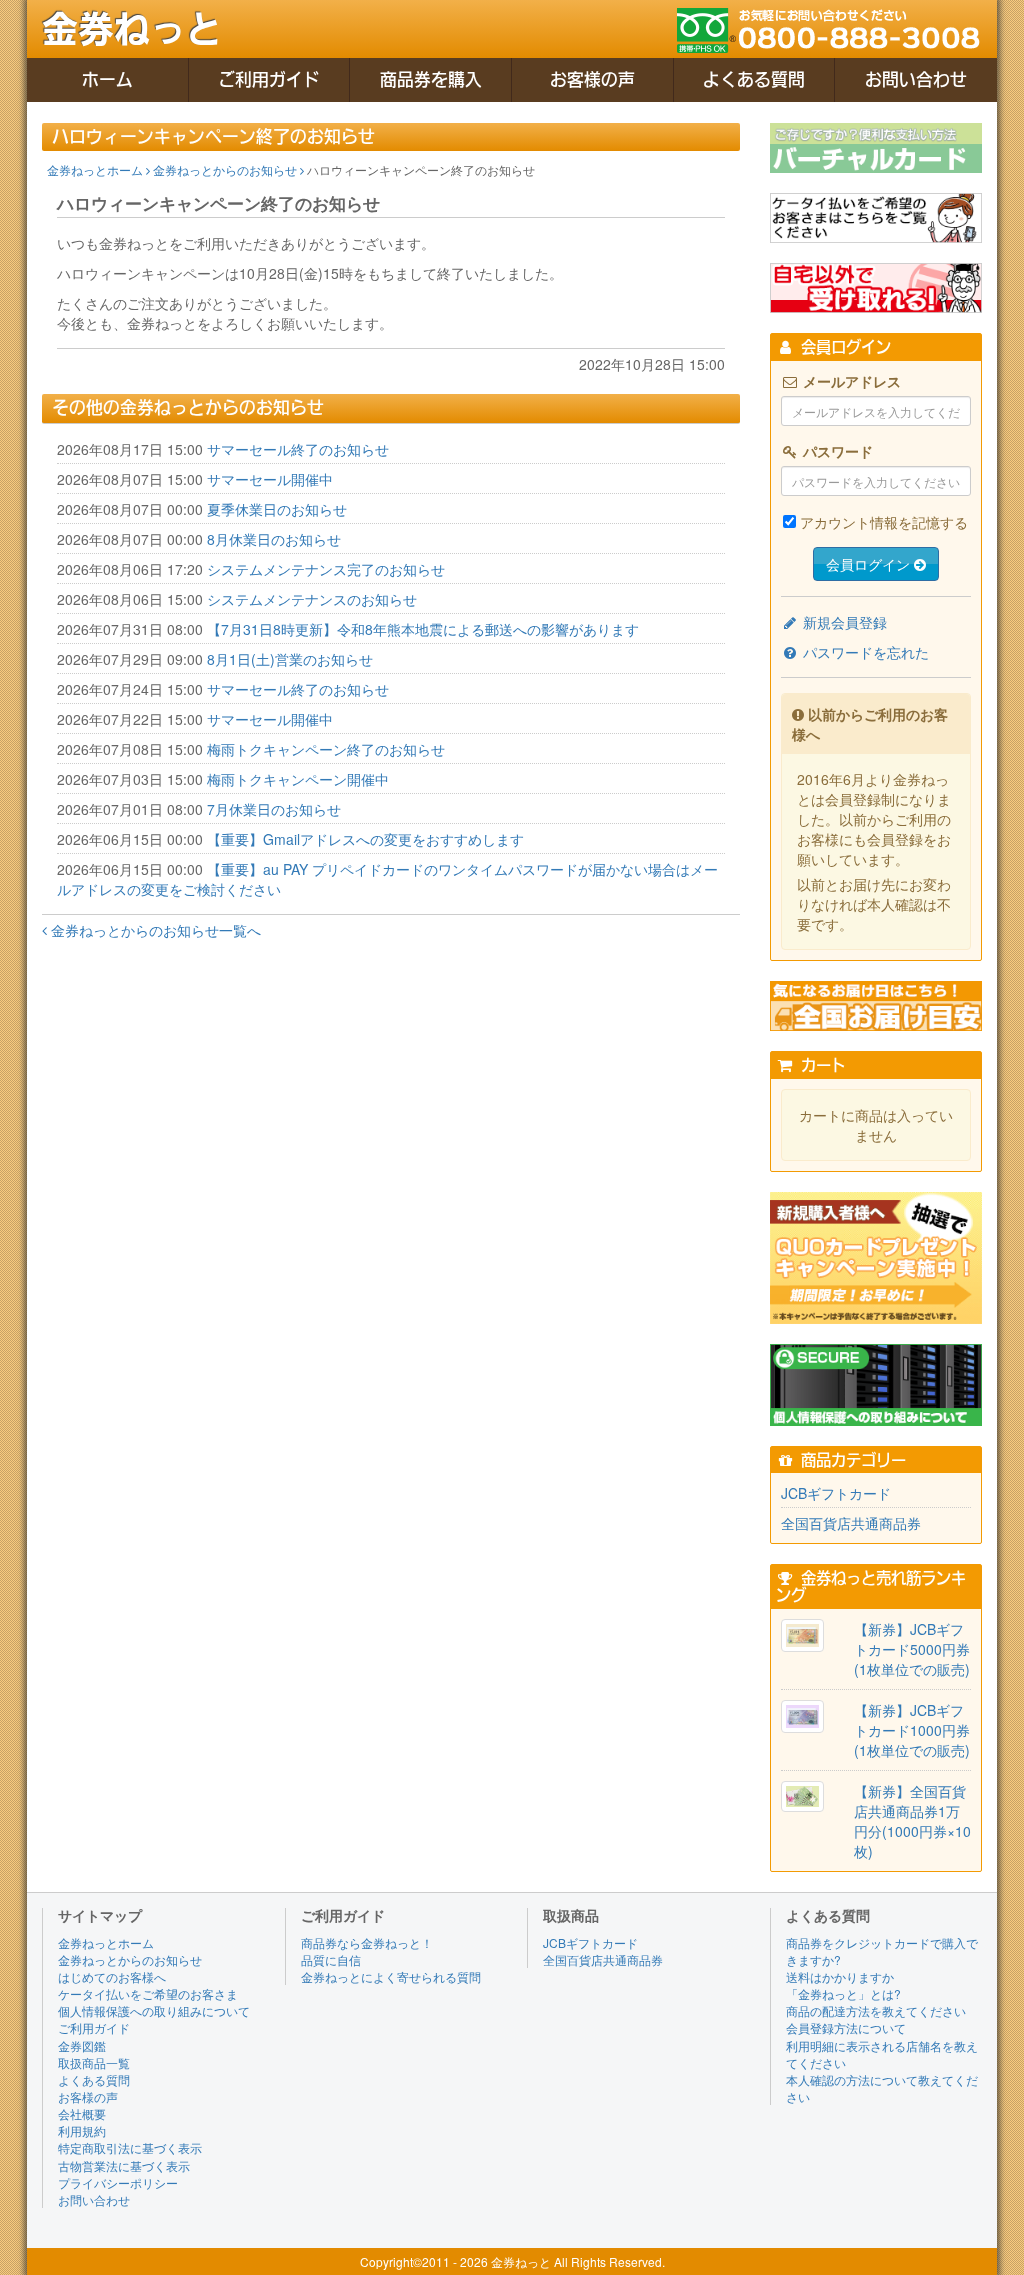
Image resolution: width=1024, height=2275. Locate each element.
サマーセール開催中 (270, 479)
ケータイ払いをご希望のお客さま (148, 1993)
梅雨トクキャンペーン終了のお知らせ (326, 749)
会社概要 (82, 2113)
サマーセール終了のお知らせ (298, 449)
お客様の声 (592, 79)
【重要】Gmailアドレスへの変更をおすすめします (365, 839)
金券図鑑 (82, 2045)
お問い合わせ (916, 79)
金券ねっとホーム (96, 169)
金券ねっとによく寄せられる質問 (391, 1976)
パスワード (836, 451)
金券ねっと (132, 29)
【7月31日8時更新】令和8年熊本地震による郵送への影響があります (423, 629)
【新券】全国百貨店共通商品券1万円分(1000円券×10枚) (912, 1821)
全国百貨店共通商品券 (851, 1523)
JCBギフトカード (836, 1493)
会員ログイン (870, 564)
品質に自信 (331, 1959)
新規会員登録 (843, 622)
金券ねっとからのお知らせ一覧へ (154, 930)
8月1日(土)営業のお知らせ (290, 659)
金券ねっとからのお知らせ (226, 169)
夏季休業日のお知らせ (277, 509)
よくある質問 (754, 79)
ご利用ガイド (269, 79)
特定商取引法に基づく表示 (130, 2147)
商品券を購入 (431, 79)
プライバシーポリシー (118, 2182)
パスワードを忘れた (864, 652)
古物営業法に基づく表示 (124, 2165)
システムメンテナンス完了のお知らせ (326, 569)
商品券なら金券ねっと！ (367, 1942)
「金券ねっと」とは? (843, 1993)
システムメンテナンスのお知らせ (312, 599)
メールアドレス (850, 381)
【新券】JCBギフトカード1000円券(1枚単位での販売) (912, 1730)
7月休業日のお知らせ (274, 809)
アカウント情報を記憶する (884, 522)
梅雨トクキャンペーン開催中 (298, 779)
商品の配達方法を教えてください (876, 2010)
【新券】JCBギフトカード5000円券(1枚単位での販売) (912, 1649)
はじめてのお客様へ (112, 1976)
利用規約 (82, 2130)
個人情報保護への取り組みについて (154, 2010)
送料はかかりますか (840, 1976)
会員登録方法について (846, 2027)
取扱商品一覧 (94, 2062)
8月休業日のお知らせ (274, 539)
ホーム (107, 79)
